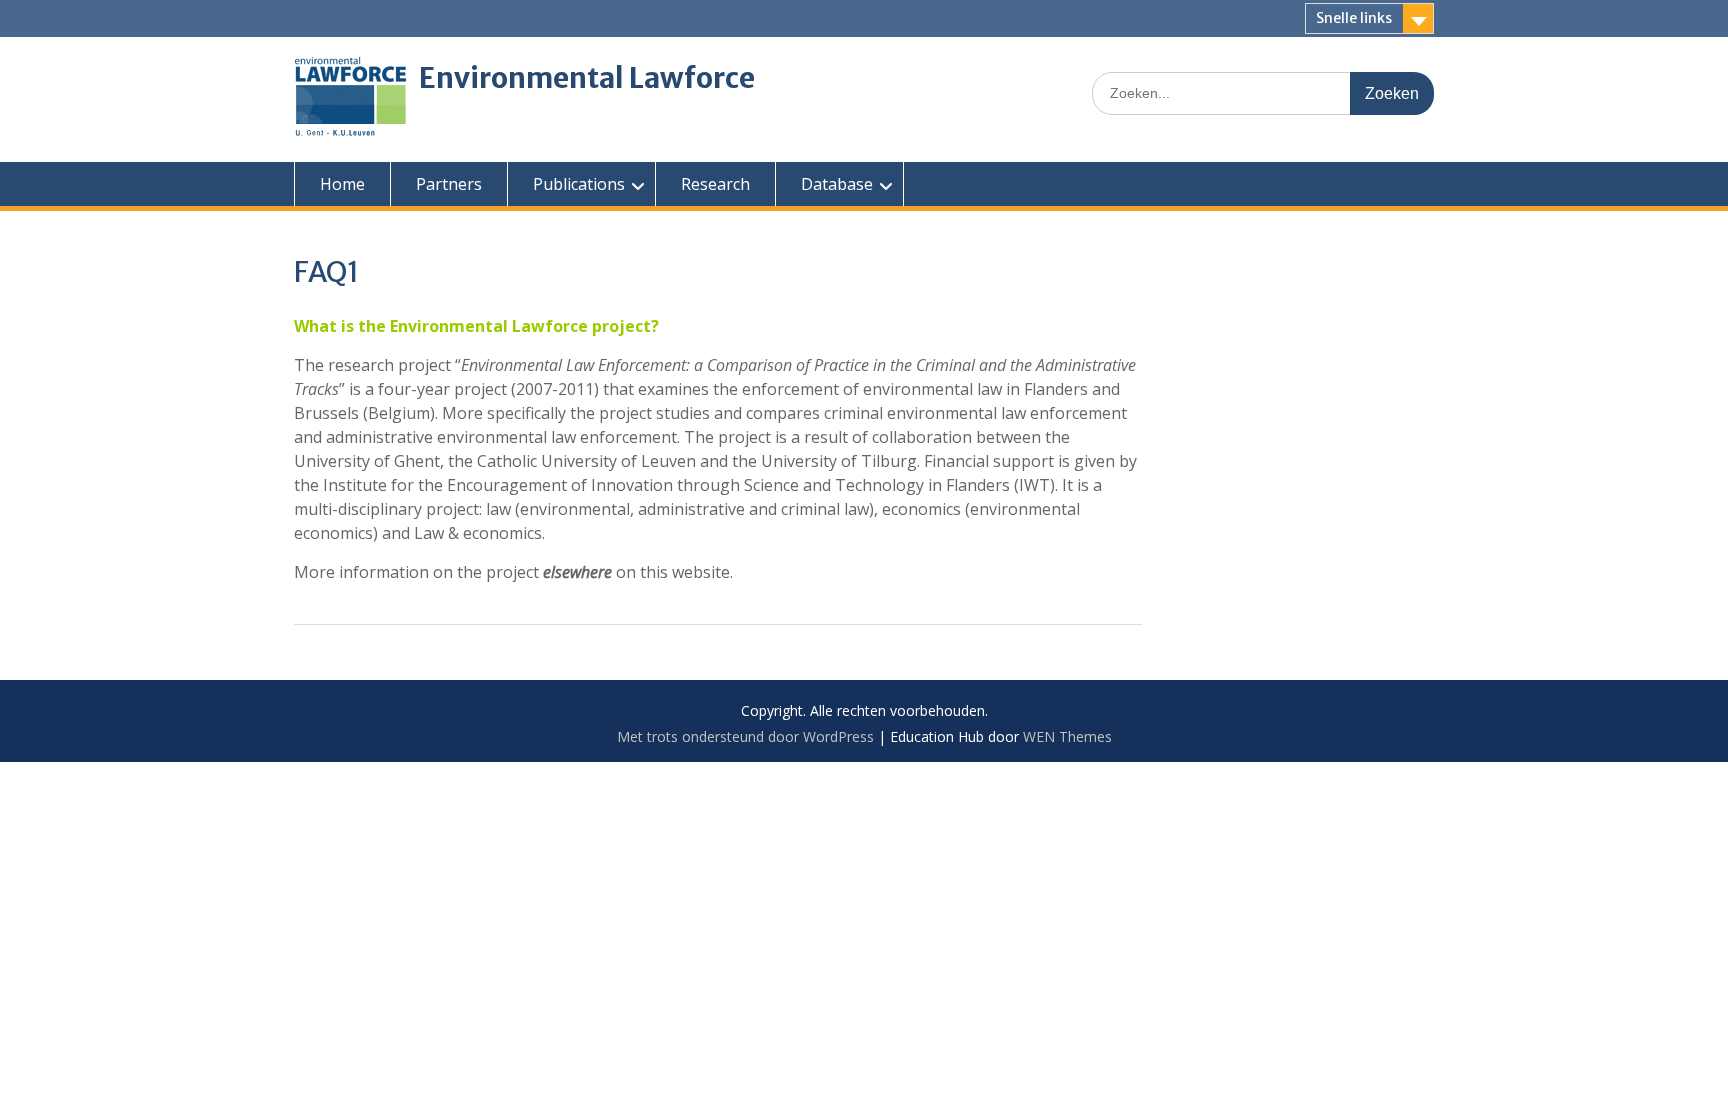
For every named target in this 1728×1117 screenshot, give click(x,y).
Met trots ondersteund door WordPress (745, 736)
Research (715, 184)
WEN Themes (1067, 736)
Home (342, 184)
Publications (579, 184)
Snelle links (1354, 18)
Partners (449, 184)
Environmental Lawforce (587, 78)
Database (837, 184)
